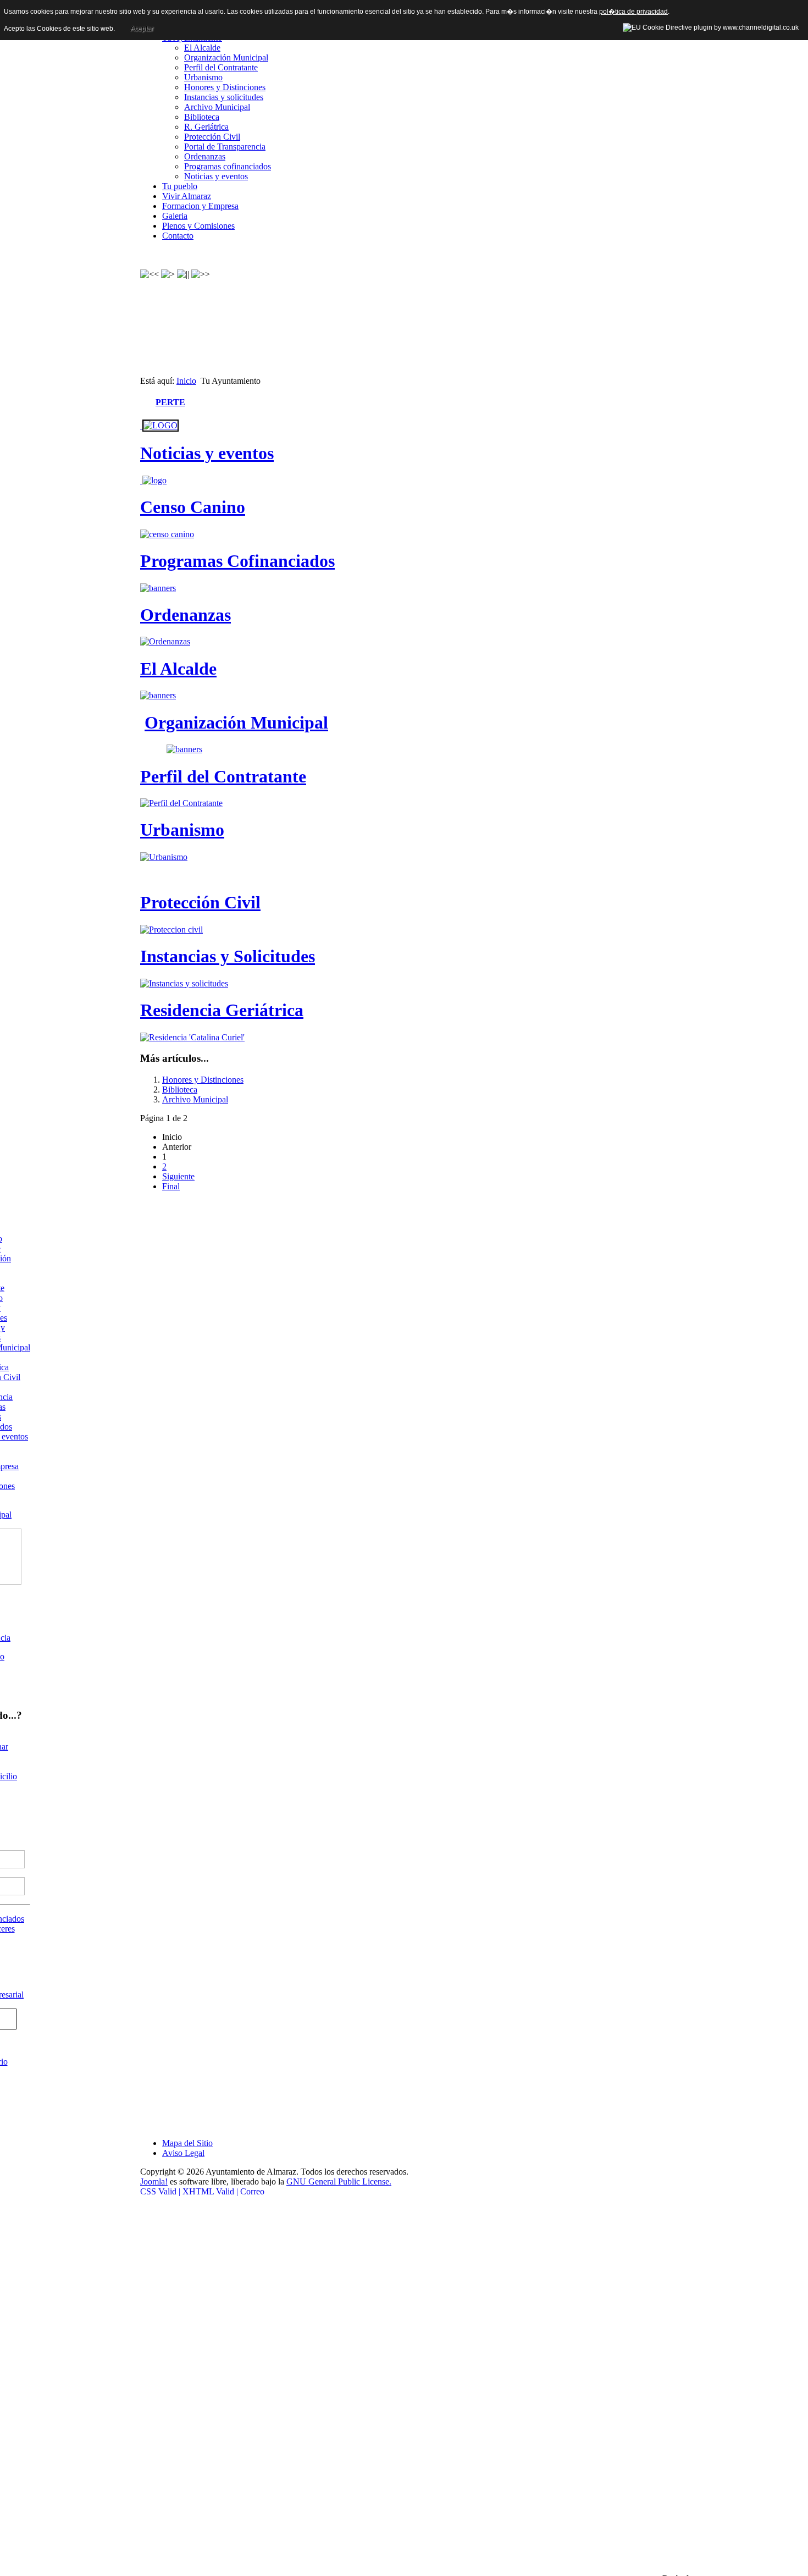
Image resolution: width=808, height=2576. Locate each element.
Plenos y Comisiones (198, 226)
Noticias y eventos (216, 176)
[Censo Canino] (167, 534)
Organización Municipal (226, 57)
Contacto (178, 236)
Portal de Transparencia (225, 147)
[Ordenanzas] (165, 641)
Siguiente (178, 1176)
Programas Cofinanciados (237, 561)
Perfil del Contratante (221, 67)
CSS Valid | (161, 2191)
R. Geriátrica (206, 127)
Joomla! (154, 2181)
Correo (252, 2191)
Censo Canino (193, 507)
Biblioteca (202, 117)
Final (171, 1186)
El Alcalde (202, 48)
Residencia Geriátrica (222, 1010)
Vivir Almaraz (187, 196)
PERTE (170, 402)
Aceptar (142, 29)
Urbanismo (203, 77)
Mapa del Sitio (187, 2143)
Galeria (175, 216)
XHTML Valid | (210, 2191)
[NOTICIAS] (159, 425)
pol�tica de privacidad (633, 12)
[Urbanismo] (164, 857)
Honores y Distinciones (225, 87)
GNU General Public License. (339, 2181)
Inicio (186, 381)
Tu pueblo (180, 186)
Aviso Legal (183, 2153)
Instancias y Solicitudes (228, 956)
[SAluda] (158, 695)
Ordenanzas (205, 156)
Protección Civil (212, 137)
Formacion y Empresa (200, 206)
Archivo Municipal (217, 107)
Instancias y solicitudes (224, 97)
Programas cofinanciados (228, 166)
